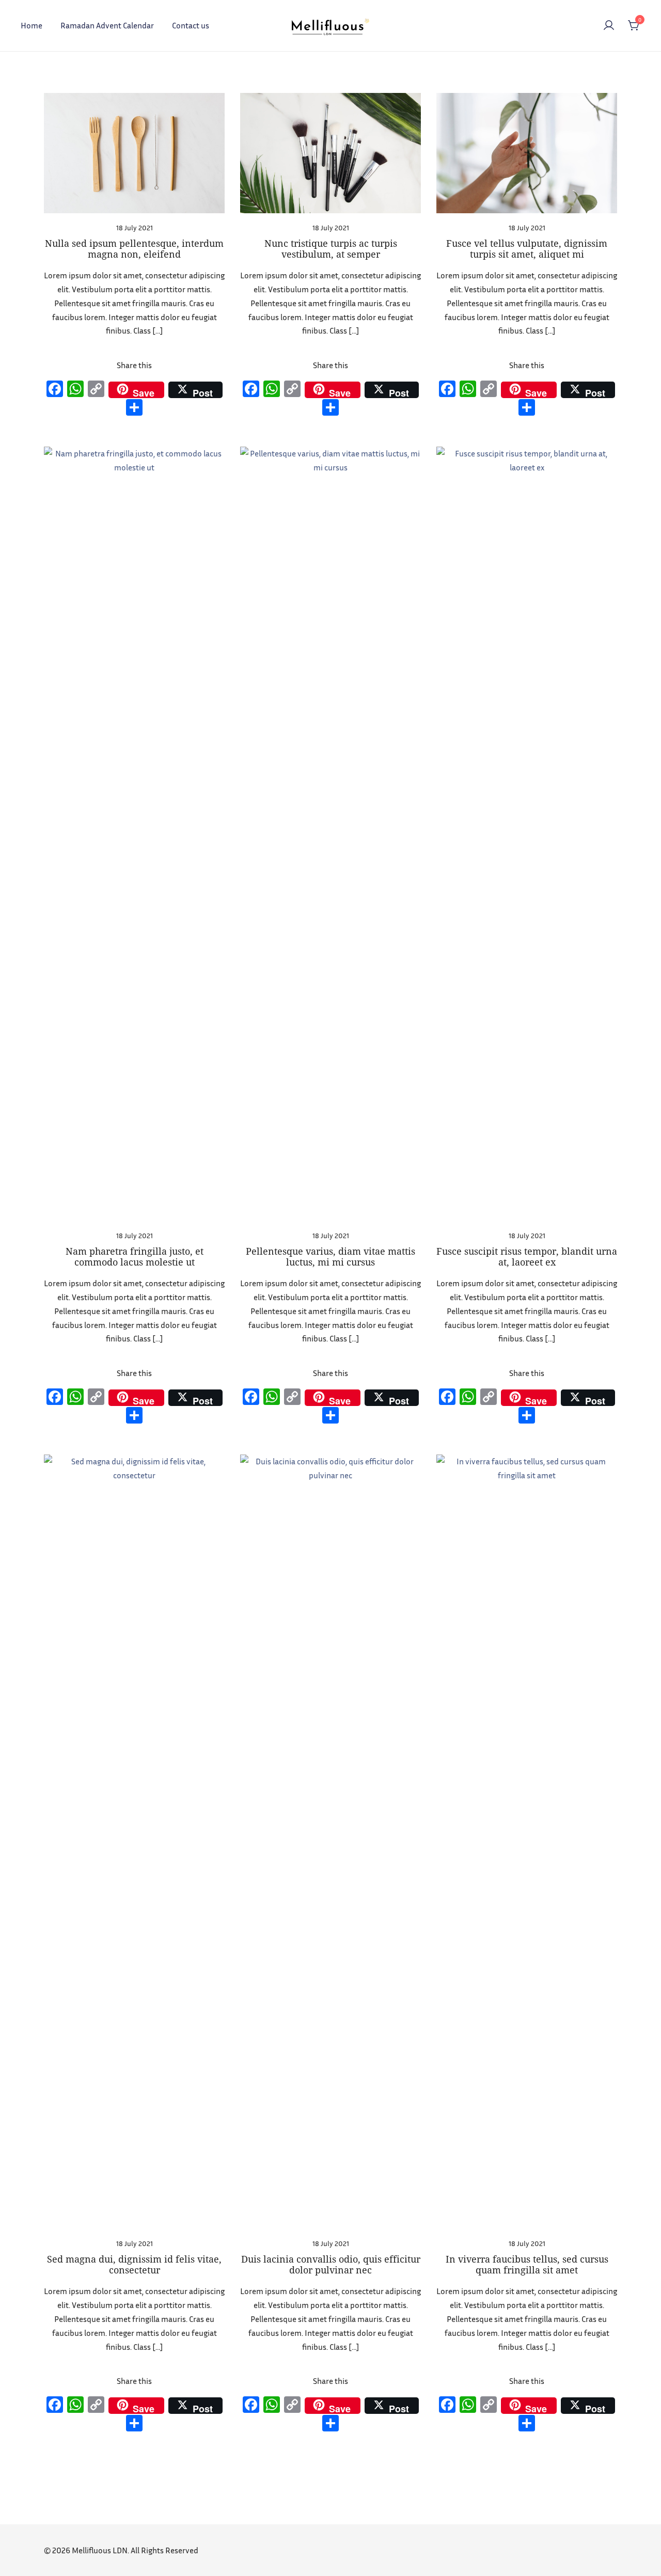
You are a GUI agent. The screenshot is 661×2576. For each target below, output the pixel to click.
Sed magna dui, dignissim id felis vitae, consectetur (134, 2265)
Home (32, 25)
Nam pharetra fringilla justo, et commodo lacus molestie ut (135, 1257)
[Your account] (609, 26)
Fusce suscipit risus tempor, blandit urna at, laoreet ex (527, 1257)
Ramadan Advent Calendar (107, 25)
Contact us (191, 25)
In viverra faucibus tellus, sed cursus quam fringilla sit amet (527, 2265)
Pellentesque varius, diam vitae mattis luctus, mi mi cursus (330, 1257)
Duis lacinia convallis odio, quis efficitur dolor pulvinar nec (331, 2265)
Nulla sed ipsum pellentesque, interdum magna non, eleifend (134, 249)
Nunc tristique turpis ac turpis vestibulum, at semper (331, 249)
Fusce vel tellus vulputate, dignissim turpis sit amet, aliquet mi (527, 249)
